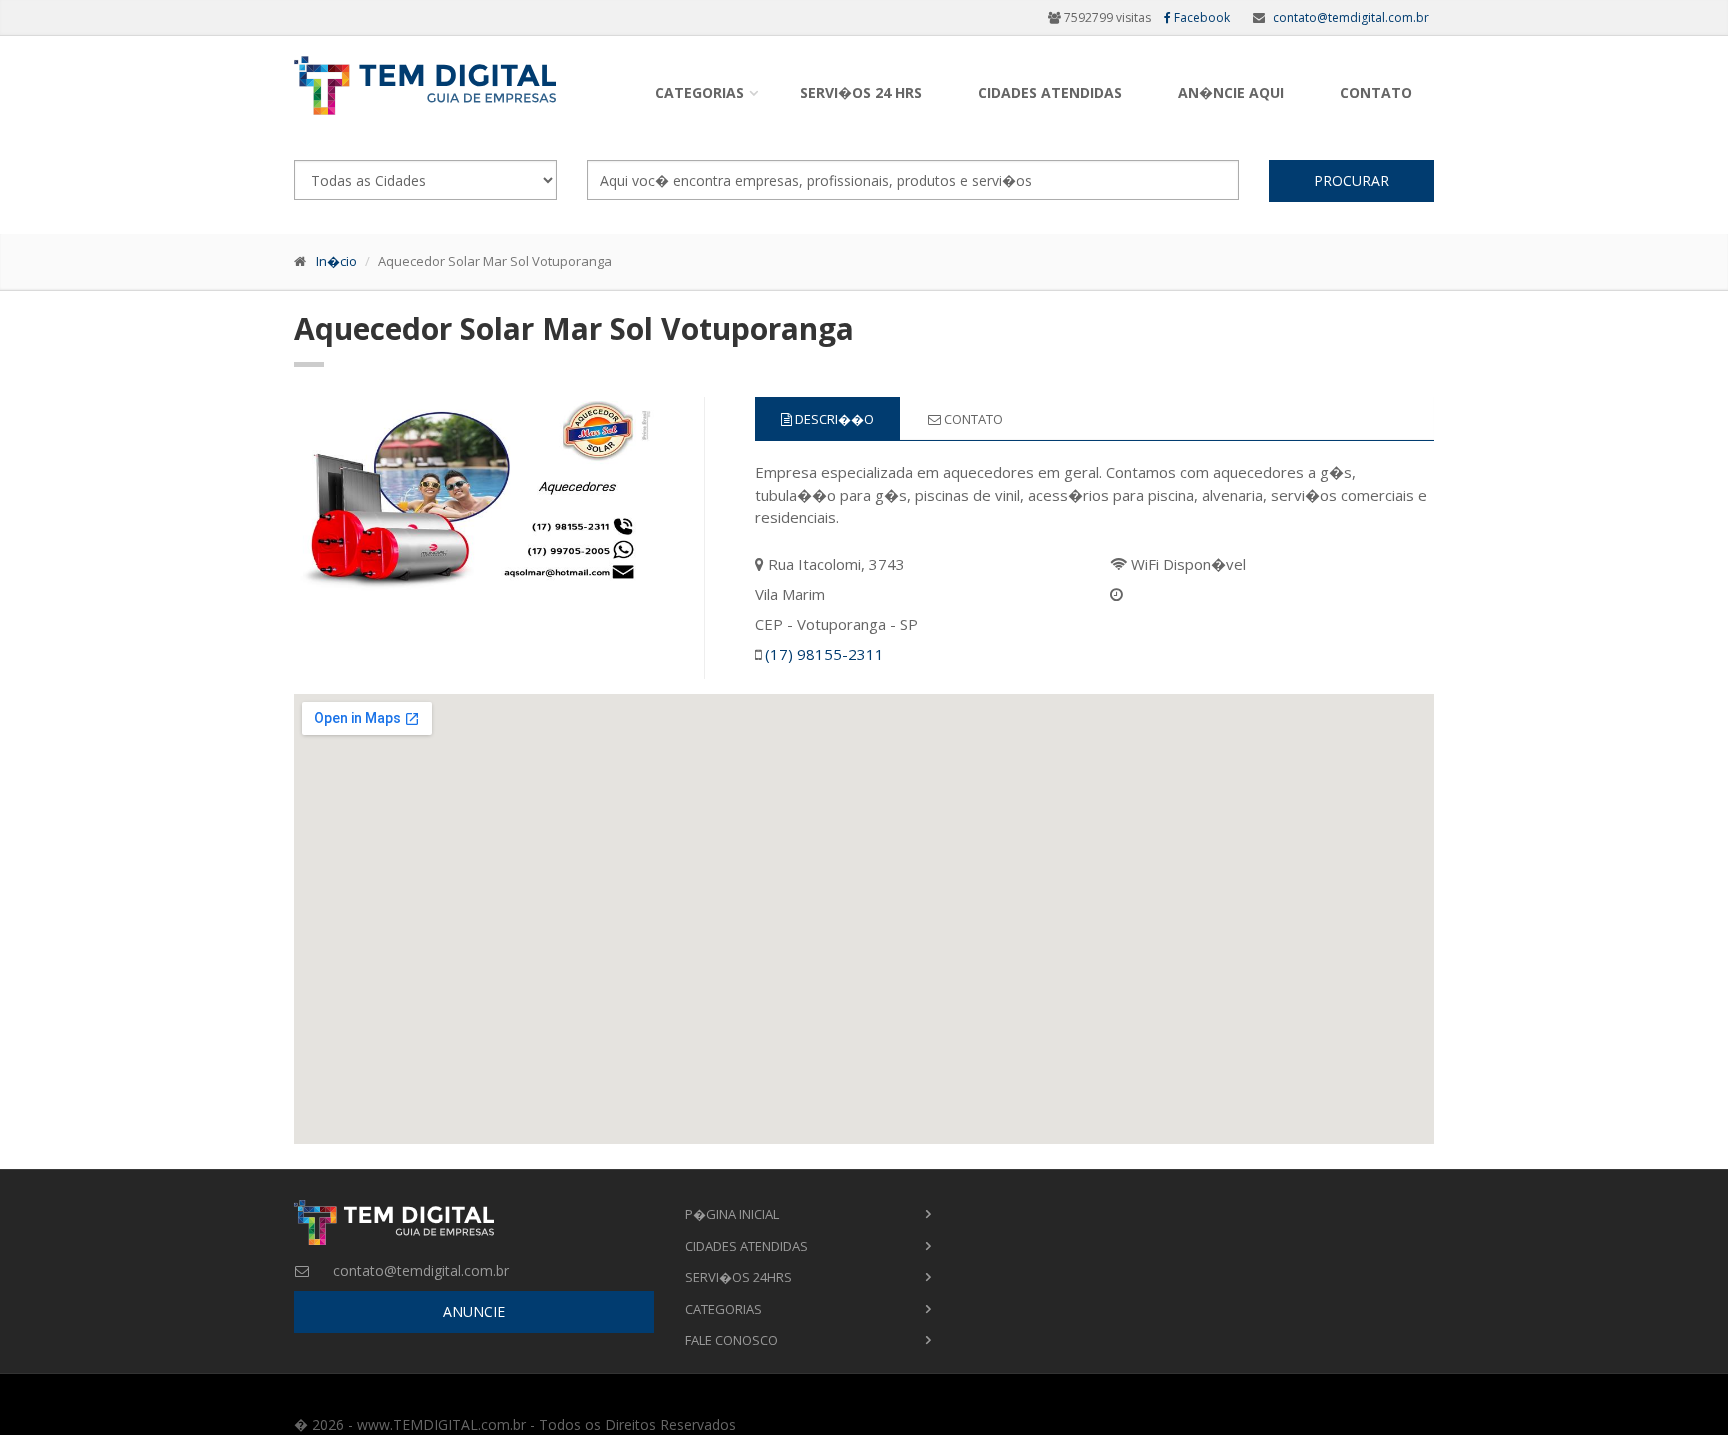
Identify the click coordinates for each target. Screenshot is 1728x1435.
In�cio (336, 261)
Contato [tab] (972, 419)
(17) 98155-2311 (824, 654)
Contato (1376, 92)
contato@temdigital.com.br (1351, 17)
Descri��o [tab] (833, 419)
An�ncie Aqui (1231, 92)
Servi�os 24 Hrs (861, 92)
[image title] (474, 492)
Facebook (1200, 17)
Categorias (699, 92)
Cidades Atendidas (1050, 92)
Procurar (1351, 180)
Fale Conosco (731, 1340)
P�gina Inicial (732, 1214)
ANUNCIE (474, 1311)
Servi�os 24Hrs (738, 1277)
